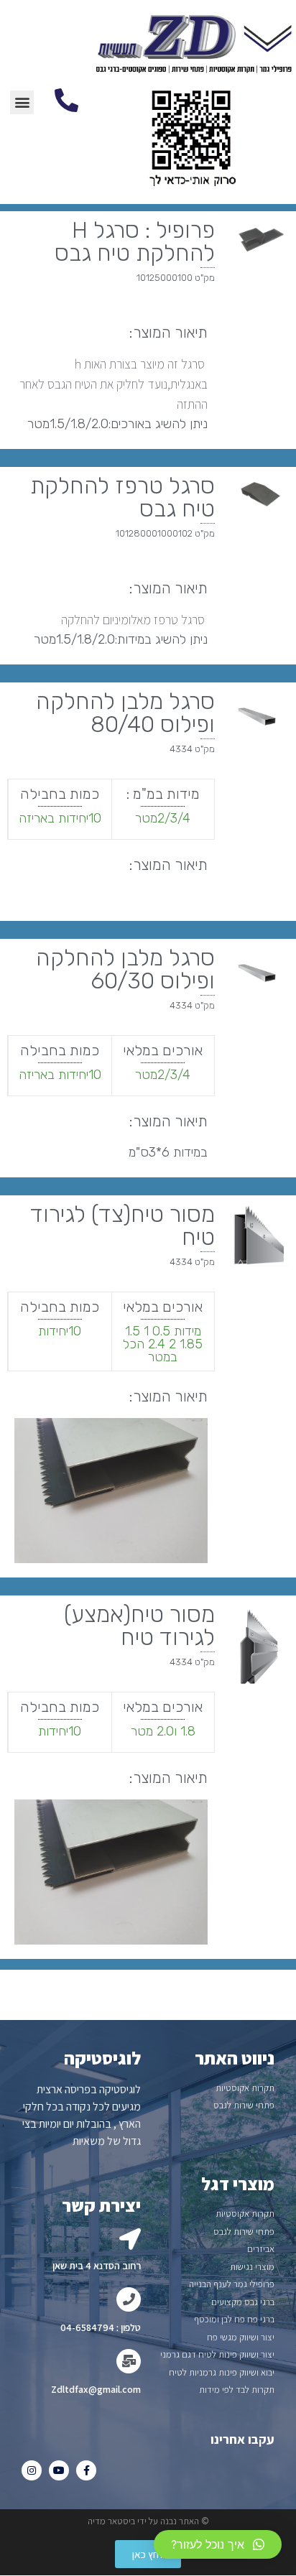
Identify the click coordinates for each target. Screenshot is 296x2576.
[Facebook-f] (86, 2470)
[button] (148, 2554)
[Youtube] (59, 2470)
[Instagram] (32, 2470)
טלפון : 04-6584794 (101, 2327)
